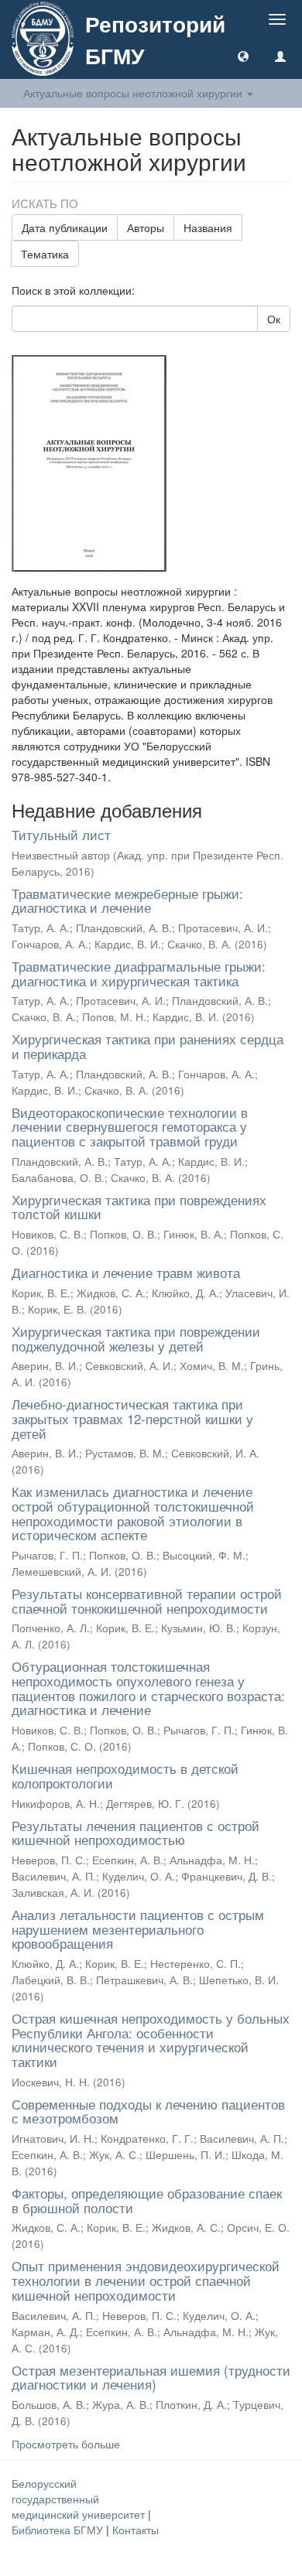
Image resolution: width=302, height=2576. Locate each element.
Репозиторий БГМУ (155, 39)
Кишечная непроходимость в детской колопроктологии (125, 1775)
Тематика (45, 254)
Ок (274, 319)
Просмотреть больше (66, 2444)
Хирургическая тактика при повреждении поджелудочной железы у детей (136, 1338)
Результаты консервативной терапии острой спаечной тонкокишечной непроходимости (147, 1601)
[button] (243, 56)
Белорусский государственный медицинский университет (80, 2499)
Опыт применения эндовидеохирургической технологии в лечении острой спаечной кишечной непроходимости (146, 2280)
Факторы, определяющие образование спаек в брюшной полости (147, 2200)
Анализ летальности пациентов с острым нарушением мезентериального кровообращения (138, 1929)
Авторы (146, 227)
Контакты (136, 2530)
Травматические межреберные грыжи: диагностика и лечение (127, 900)
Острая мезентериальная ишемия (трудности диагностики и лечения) (151, 2377)
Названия (208, 227)
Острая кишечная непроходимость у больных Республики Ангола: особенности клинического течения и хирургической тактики (151, 2040)
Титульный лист (61, 834)
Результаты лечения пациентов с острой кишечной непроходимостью (136, 1833)
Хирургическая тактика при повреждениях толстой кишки (139, 1207)
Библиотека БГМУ (59, 2530)
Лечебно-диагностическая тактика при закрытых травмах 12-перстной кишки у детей (132, 1418)
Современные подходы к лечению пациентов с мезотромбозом (148, 2111)
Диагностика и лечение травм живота (126, 1272)
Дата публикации (65, 227)
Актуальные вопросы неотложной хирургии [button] (134, 93)
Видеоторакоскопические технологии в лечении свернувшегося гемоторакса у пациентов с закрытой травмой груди (130, 1126)
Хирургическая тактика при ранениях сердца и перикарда (148, 1046)
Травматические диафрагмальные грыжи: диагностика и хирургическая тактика (139, 973)
